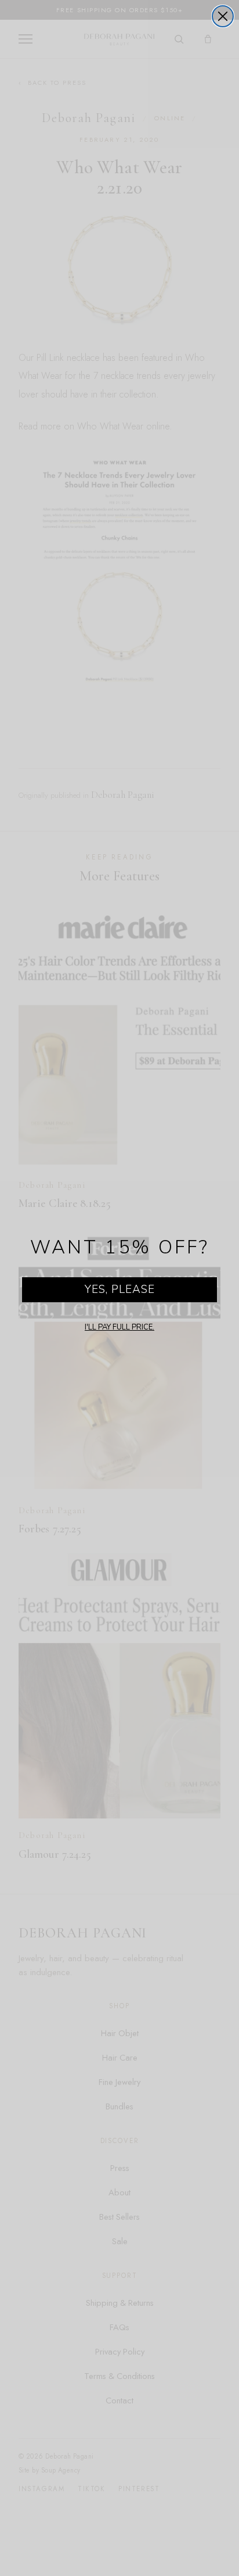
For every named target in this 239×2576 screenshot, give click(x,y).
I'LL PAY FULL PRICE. (119, 1327)
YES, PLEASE (120, 1289)
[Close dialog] (223, 16)
